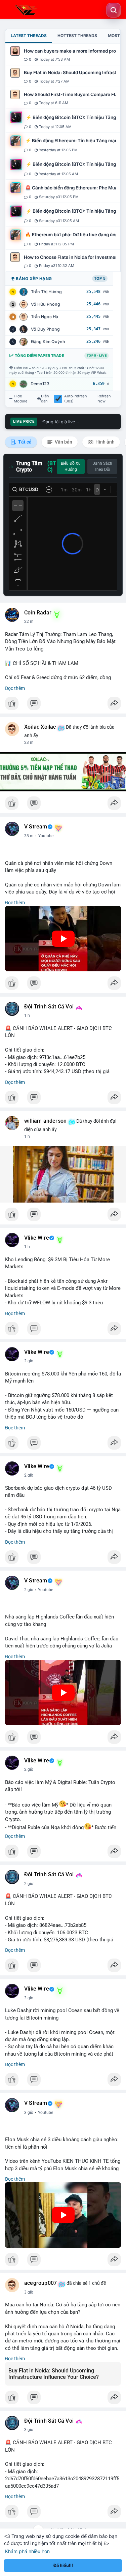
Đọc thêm (15, 688)
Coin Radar (38, 613)
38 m (29, 836)
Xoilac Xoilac (40, 727)
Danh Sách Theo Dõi (102, 466)
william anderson (45, 1121)
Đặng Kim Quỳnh (48, 342)
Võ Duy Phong (45, 329)
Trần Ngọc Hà (45, 317)
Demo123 (40, 384)
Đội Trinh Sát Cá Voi (49, 1007)
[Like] (63, 705)
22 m (29, 622)
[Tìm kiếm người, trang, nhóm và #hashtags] (114, 10)
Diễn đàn (45, 399)
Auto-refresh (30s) (76, 399)
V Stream (36, 827)
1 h (27, 1016)
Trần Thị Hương (46, 292)
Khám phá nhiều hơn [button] (27, 2551)
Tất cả (24, 442)
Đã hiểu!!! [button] (63, 2565)
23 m (29, 743)
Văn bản (63, 442)
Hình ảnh (104, 442)
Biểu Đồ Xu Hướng (71, 466)
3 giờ (29, 1998)
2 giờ (29, 1361)
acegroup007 (40, 2283)
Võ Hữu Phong (46, 304)
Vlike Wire (37, 1238)
